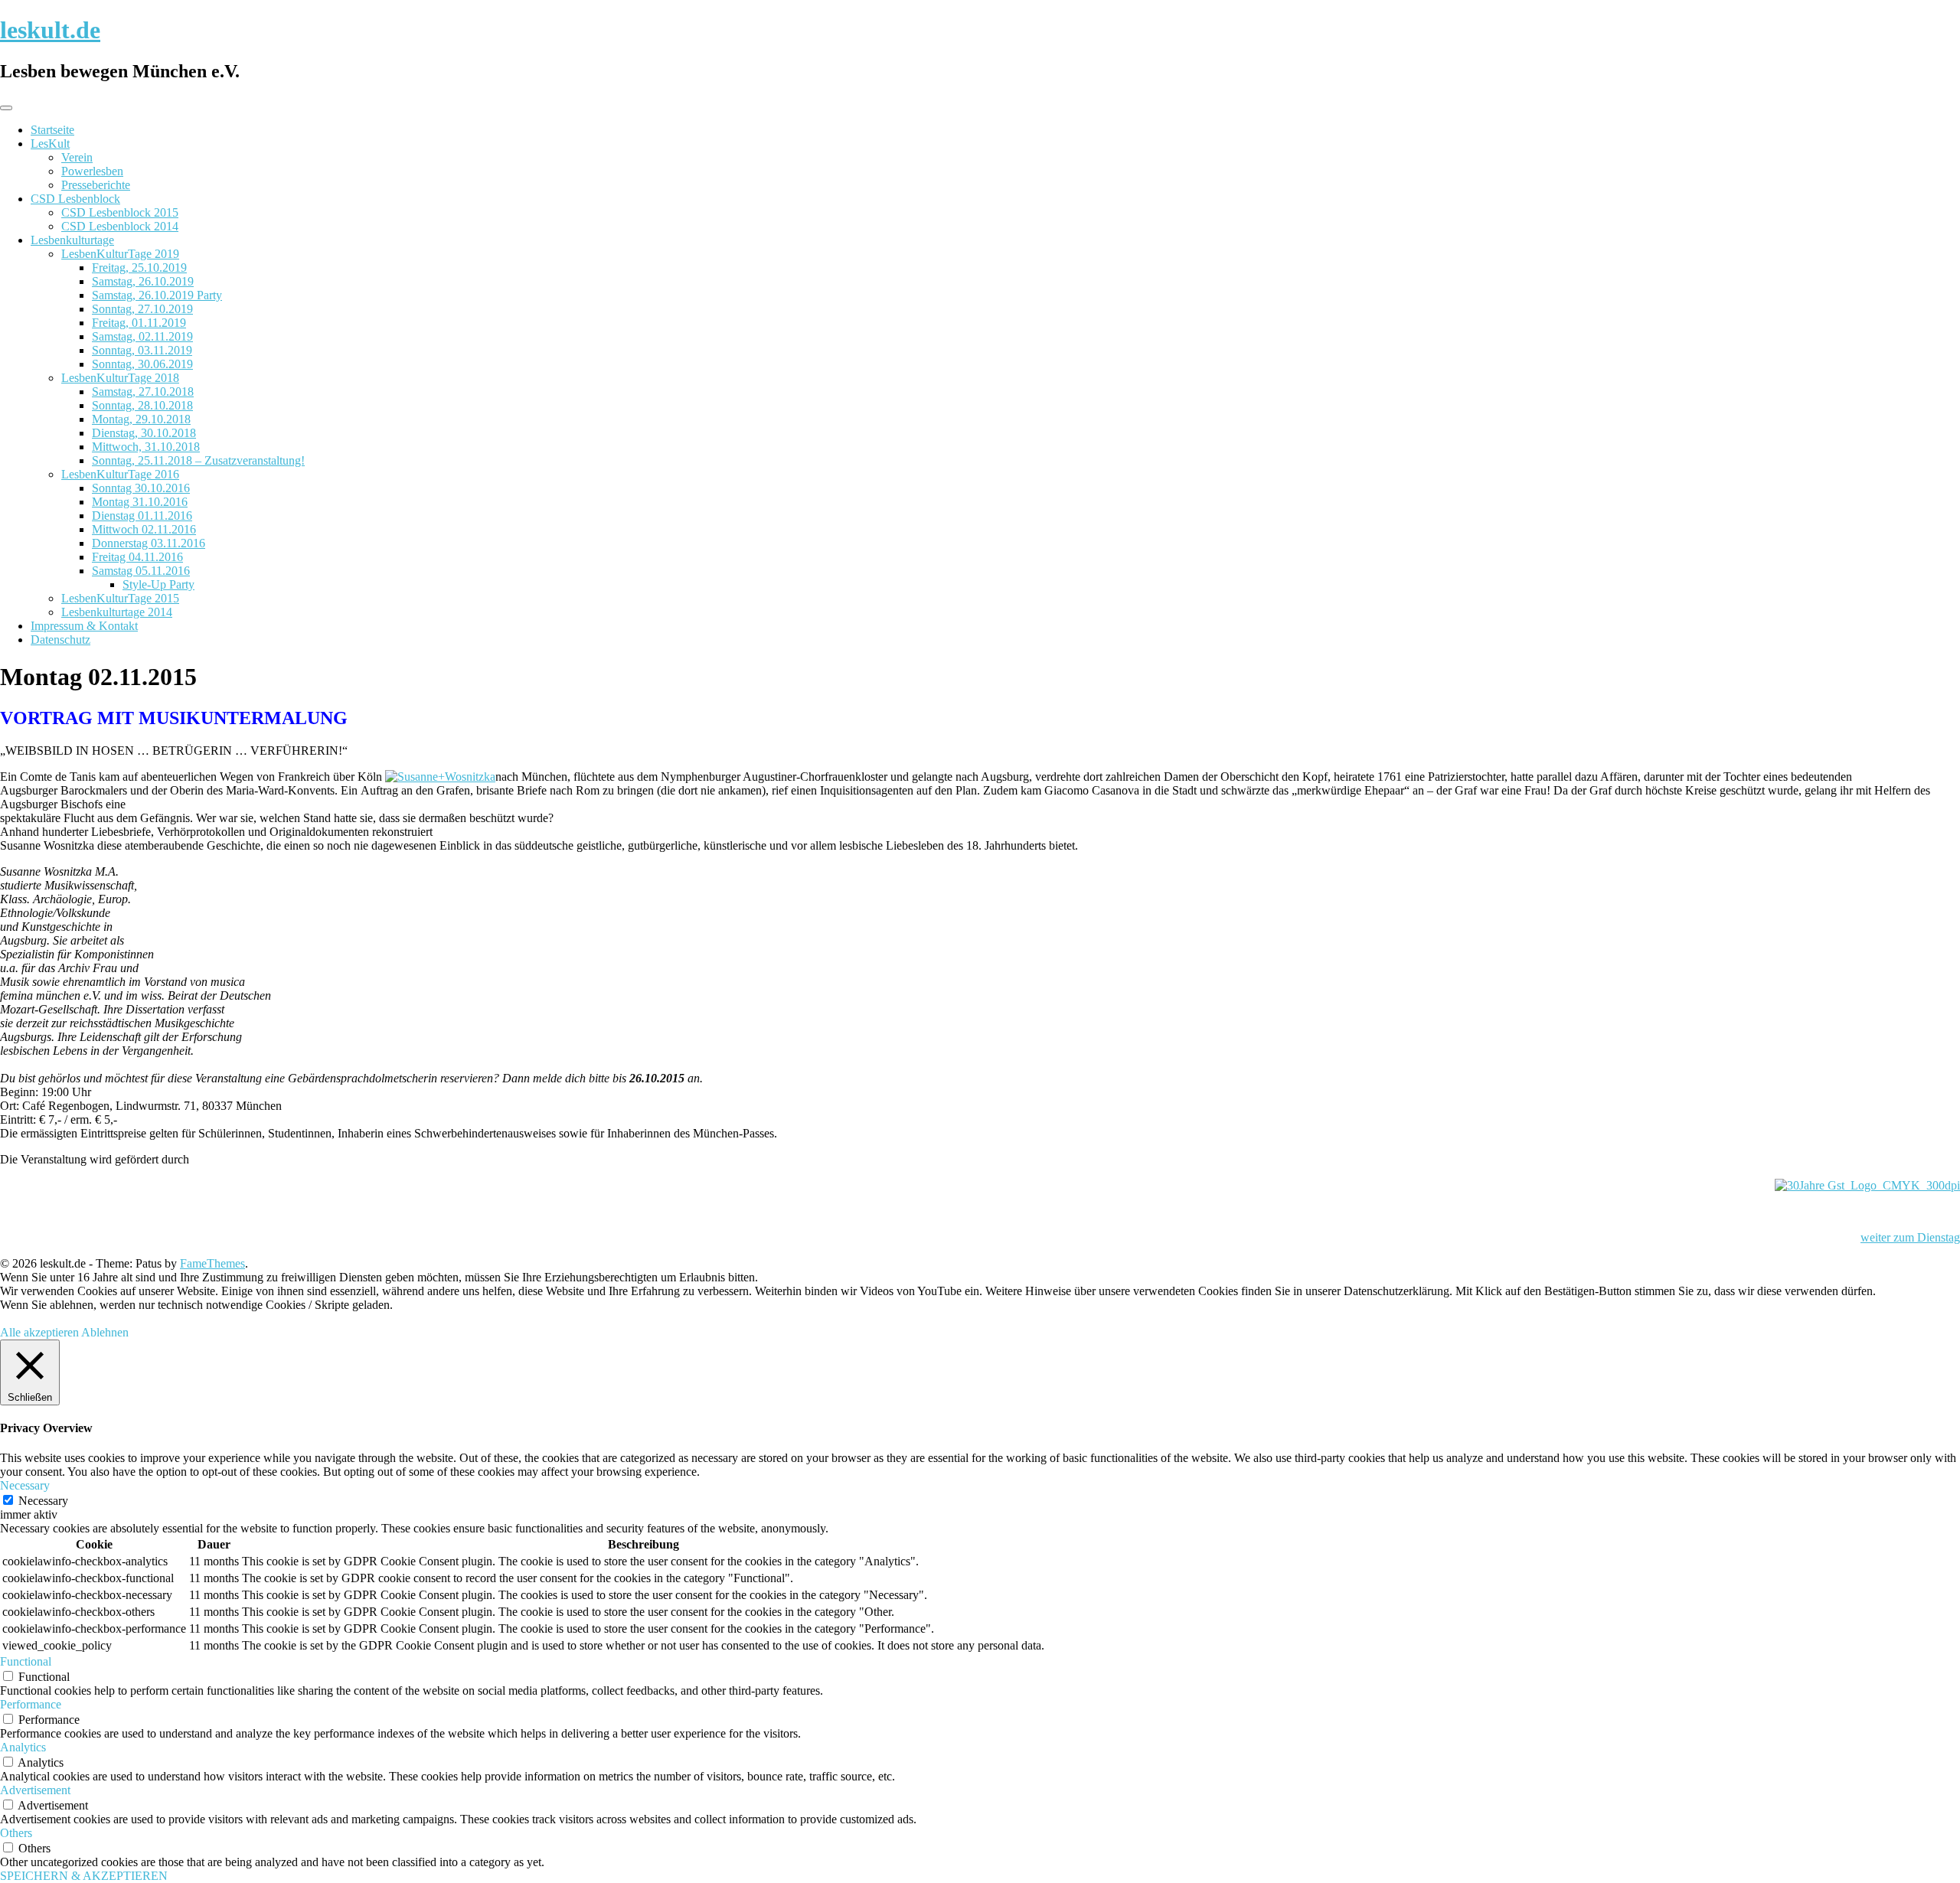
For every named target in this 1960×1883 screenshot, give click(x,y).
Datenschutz (60, 640)
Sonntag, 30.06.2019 (142, 364)
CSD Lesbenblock (75, 199)
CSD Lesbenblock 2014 (120, 226)
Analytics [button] (23, 1747)
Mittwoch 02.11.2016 (144, 529)
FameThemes (212, 1263)
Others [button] (16, 1833)
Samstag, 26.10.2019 (143, 281)
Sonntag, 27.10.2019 (142, 309)
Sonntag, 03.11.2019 (142, 350)
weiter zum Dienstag (1910, 1237)
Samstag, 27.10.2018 (143, 392)
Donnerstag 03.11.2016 (149, 543)
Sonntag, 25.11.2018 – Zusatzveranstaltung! (198, 460)
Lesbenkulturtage (72, 240)
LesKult (50, 144)
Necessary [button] (25, 1485)
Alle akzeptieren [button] (39, 1332)
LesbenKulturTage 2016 (120, 474)
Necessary (43, 1501)
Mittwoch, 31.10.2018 (146, 447)
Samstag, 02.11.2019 (142, 336)
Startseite (52, 130)
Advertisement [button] (35, 1790)
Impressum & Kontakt (84, 626)
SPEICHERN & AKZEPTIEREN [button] (84, 1876)
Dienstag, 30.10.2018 (144, 433)
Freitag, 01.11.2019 (139, 323)
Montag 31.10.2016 (140, 502)
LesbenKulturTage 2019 (120, 254)
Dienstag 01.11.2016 (142, 516)
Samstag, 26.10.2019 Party (157, 295)
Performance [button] (31, 1704)
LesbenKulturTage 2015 (120, 598)
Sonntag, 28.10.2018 (142, 405)
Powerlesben (92, 171)
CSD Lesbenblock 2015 (120, 212)
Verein (77, 157)
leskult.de (50, 30)
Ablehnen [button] (105, 1332)
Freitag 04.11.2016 (137, 557)
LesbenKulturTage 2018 (120, 378)
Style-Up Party (158, 584)
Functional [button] (26, 1661)
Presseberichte (96, 185)
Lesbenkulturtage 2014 (117, 612)
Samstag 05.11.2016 (141, 571)
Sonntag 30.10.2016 (141, 488)
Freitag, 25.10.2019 (139, 268)
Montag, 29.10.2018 (141, 419)
